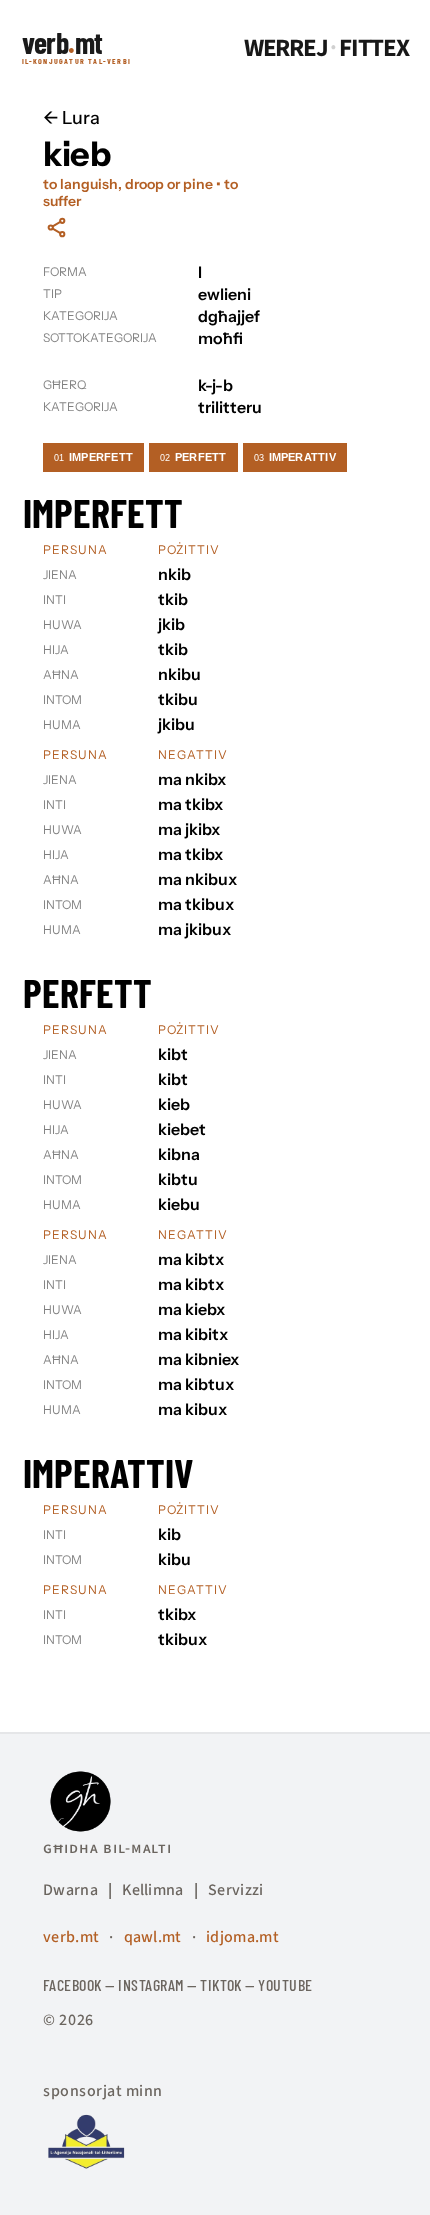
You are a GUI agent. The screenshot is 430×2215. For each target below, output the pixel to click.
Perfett (193, 457)
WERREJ (286, 48)
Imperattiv (295, 457)
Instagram (150, 1984)
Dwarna (70, 1890)
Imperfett (93, 457)
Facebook (72, 1984)
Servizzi (236, 1890)
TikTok (221, 1984)
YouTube (285, 1984)
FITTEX (374, 48)
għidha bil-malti (107, 1848)
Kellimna (153, 1890)
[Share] (56, 227)
